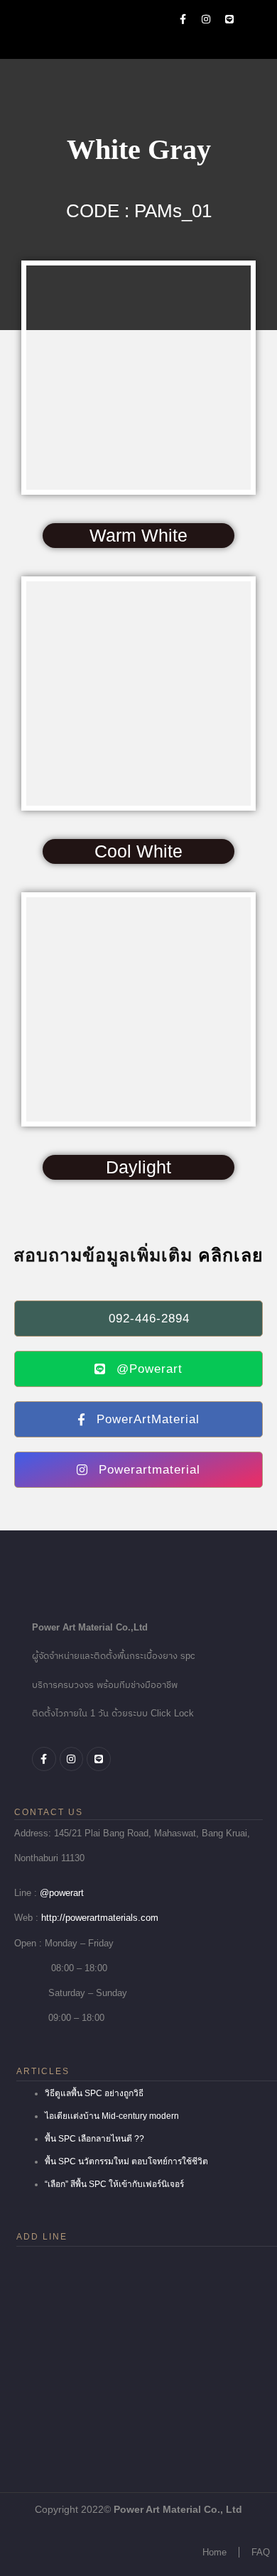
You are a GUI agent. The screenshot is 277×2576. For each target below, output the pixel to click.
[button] (260, 19)
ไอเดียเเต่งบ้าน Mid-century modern (112, 2116)
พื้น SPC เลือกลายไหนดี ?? (94, 2139)
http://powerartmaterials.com (100, 1918)
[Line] (229, 19)
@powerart (62, 1893)
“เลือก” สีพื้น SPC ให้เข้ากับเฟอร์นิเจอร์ (114, 2184)
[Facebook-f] (183, 19)
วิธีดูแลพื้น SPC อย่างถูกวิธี (94, 2093)
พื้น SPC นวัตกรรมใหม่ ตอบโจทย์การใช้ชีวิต (126, 2161)
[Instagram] (206, 19)
